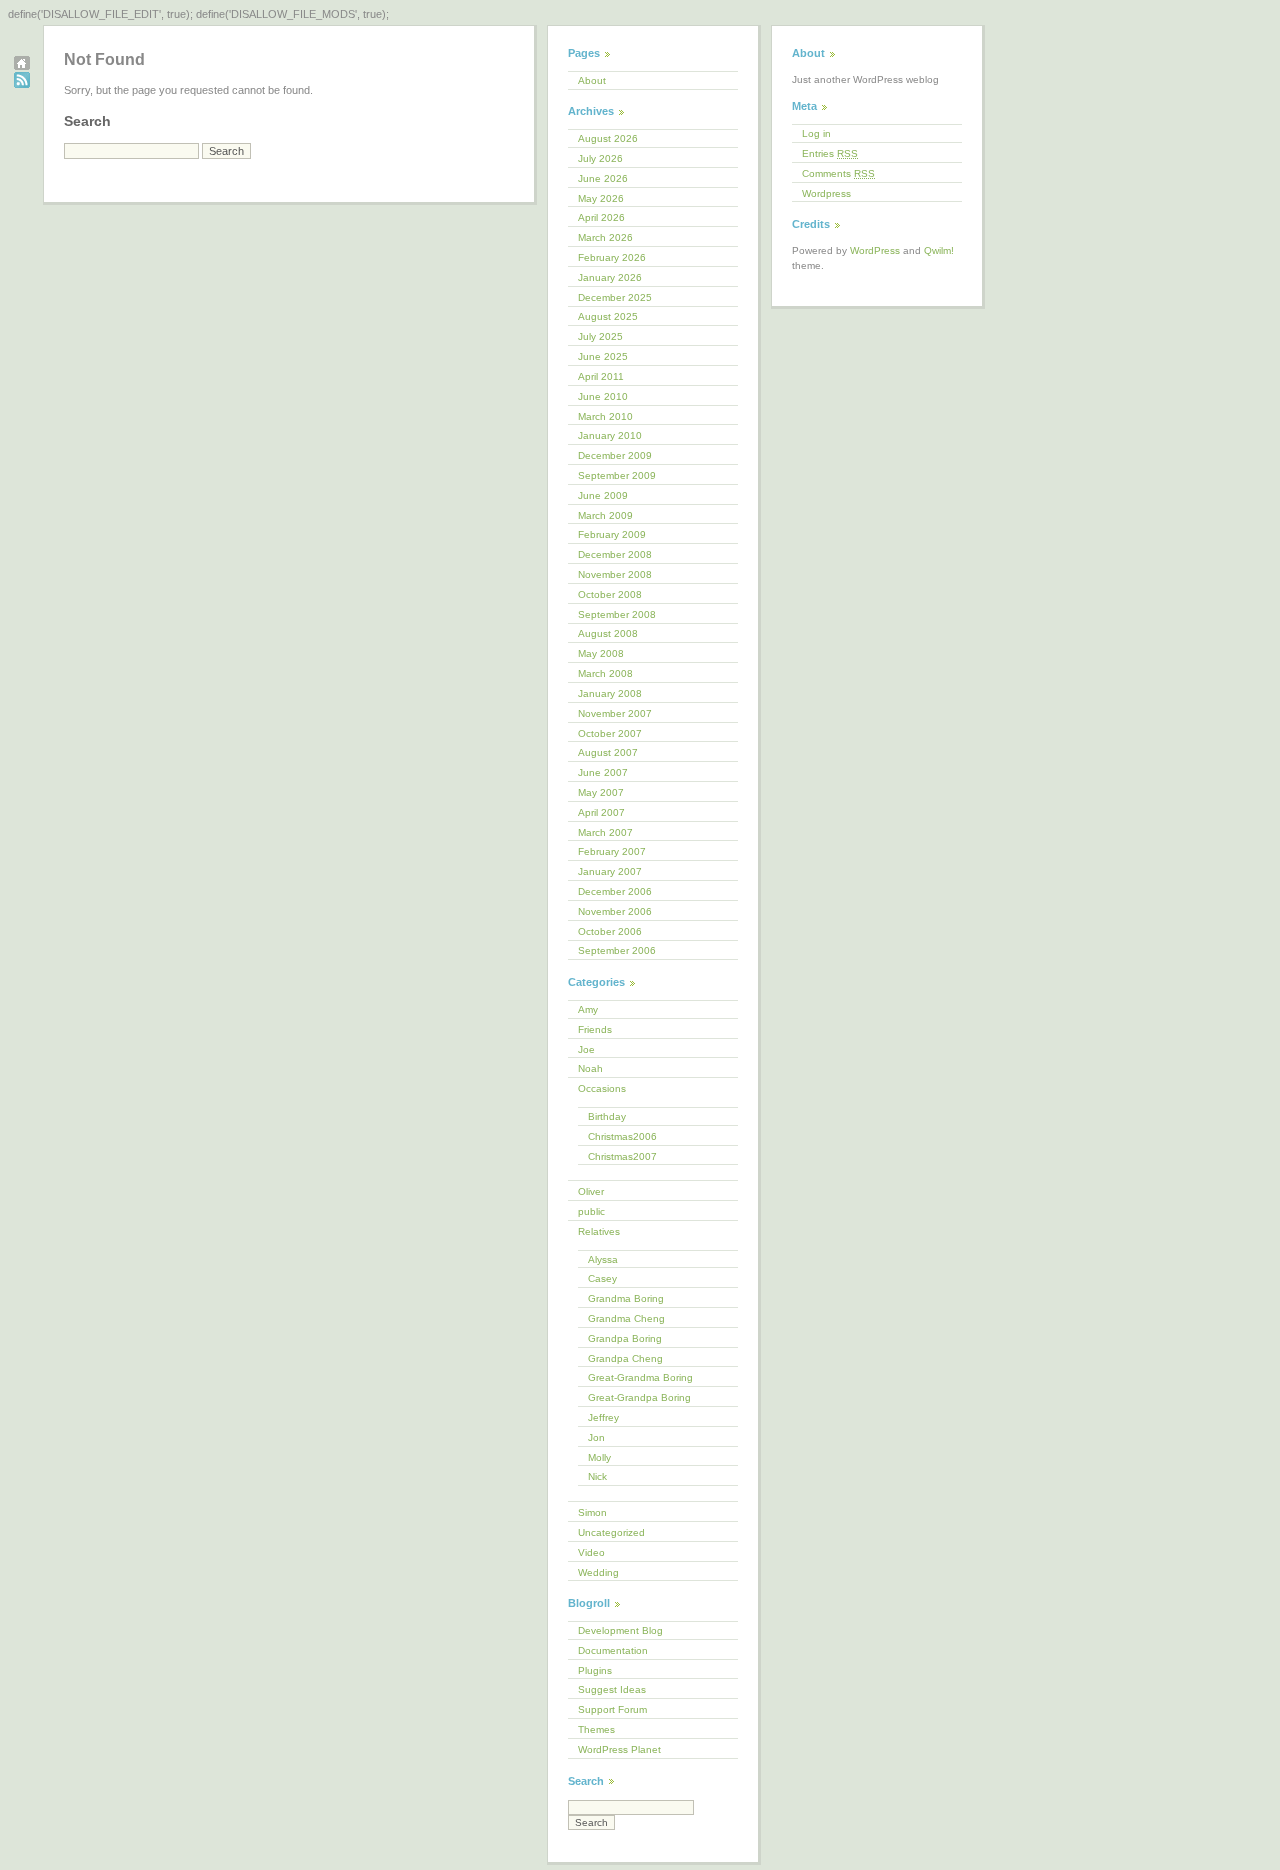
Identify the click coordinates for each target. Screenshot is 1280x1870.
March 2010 (605, 416)
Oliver (591, 1191)
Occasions (602, 1088)
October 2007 (610, 733)
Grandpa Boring (625, 1338)
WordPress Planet (619, 1749)
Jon (596, 1437)
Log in (816, 133)
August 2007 (608, 752)
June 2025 (603, 356)
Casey (602, 1278)
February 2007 (612, 851)
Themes (596, 1729)
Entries (830, 153)
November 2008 (615, 574)
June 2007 (603, 772)
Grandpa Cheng (625, 1358)
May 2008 (601, 653)
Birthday (607, 1116)
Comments (838, 173)
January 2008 (610, 693)
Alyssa (603, 1259)
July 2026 (600, 158)
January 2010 (610, 435)
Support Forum (612, 1709)
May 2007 (601, 792)
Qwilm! (939, 250)
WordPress (875, 250)
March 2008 (605, 673)
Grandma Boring (626, 1298)
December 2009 (615, 455)
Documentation (613, 1650)
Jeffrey (603, 1417)
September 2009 (617, 475)
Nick (597, 1476)
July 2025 (600, 336)
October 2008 (610, 594)
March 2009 (605, 515)
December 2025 (615, 297)
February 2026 (612, 257)
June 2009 (603, 495)
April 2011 (601, 376)
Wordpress (826, 193)
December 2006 (615, 891)
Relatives (599, 1231)
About (592, 80)
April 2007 (601, 812)
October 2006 (610, 931)
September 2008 (617, 614)
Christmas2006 (622, 1136)
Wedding (598, 1572)
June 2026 (603, 178)
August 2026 (608, 138)
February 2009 (612, 534)
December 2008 (615, 554)
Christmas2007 (622, 1156)
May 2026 (601, 198)
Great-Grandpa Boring (639, 1397)
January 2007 (610, 871)
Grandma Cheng (626, 1318)
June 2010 (603, 396)
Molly (599, 1457)
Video (591, 1552)
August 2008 (608, 633)
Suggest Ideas (612, 1689)
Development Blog (620, 1630)
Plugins (595, 1670)
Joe (586, 1049)
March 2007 (605, 832)
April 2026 (601, 217)
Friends (595, 1029)
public (591, 1211)
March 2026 (605, 237)
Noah (590, 1068)
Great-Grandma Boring (640, 1377)
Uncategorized (611, 1532)
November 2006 (615, 911)
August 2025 (608, 316)
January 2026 (610, 277)
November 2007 (615, 713)
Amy (588, 1009)
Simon (592, 1512)
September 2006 (617, 950)
